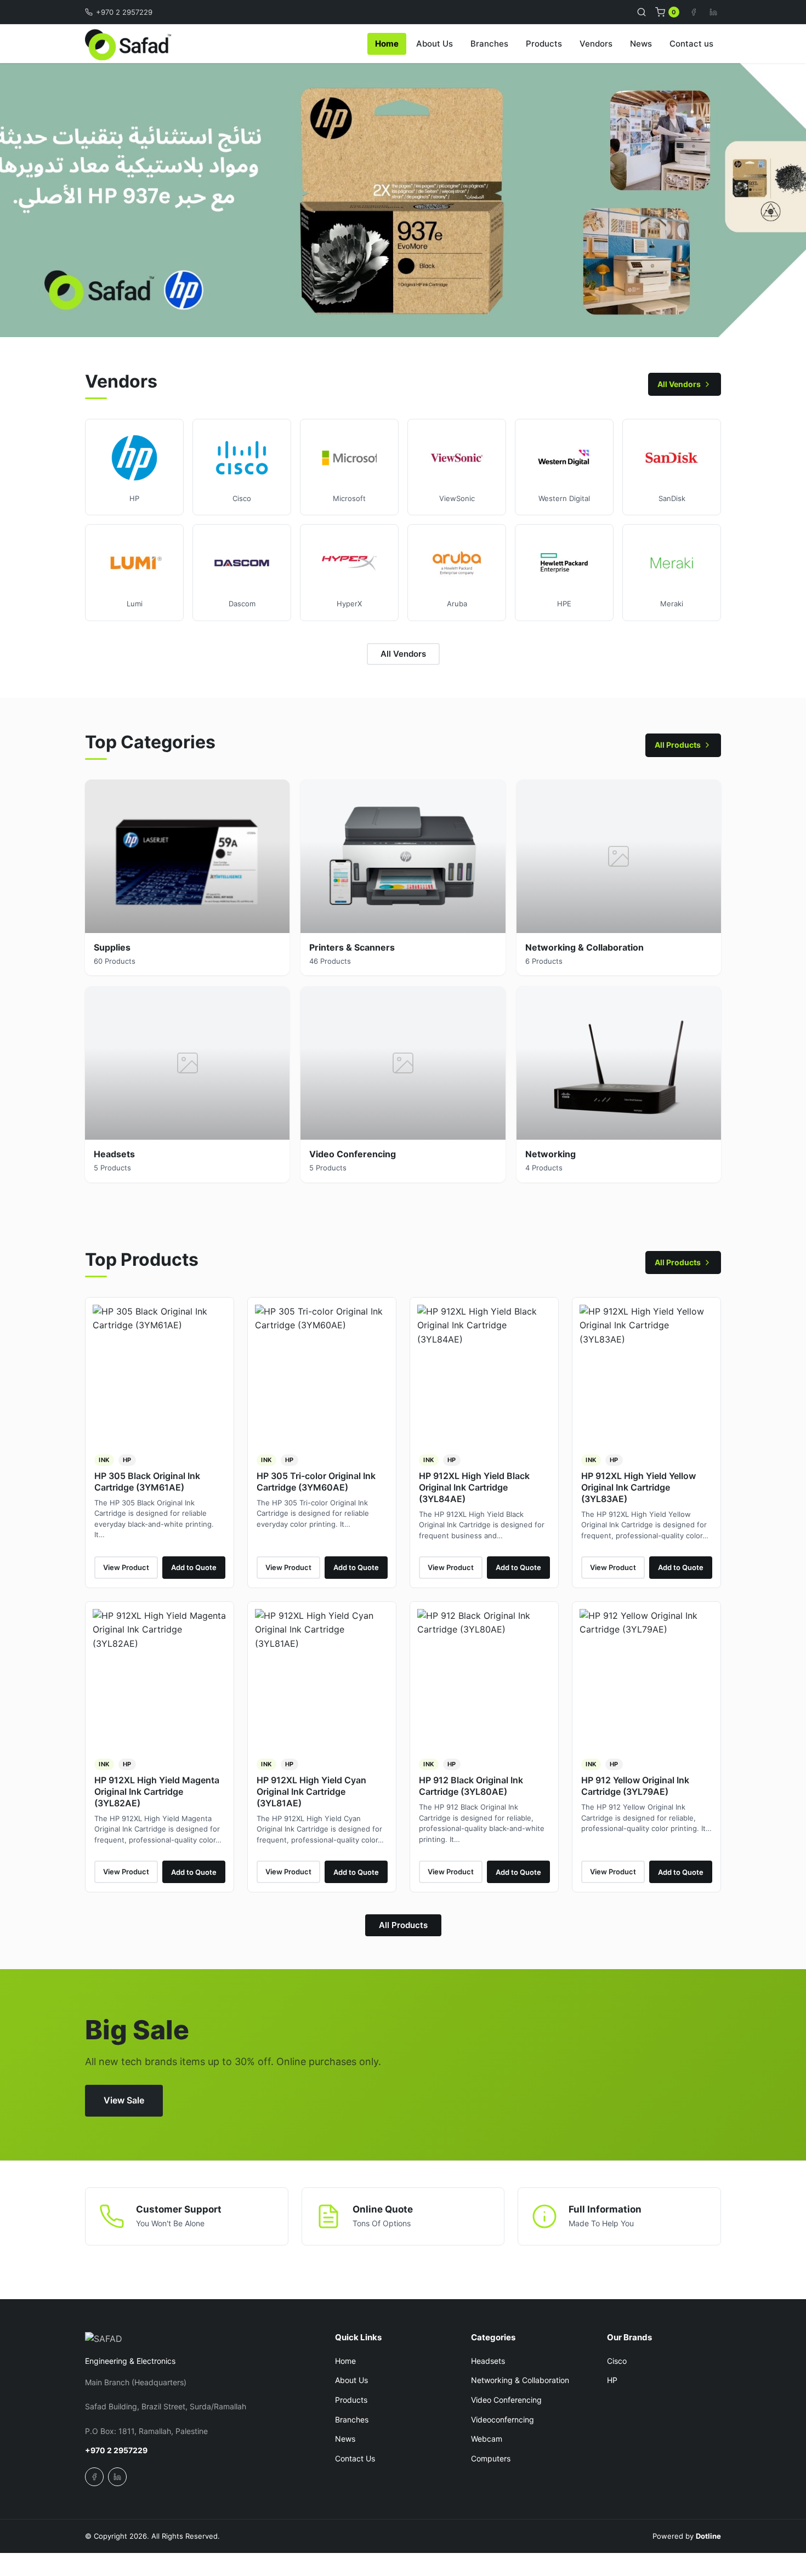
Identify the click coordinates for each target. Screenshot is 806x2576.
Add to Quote (194, 1567)
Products (544, 44)
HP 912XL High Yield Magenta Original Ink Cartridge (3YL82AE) (157, 1792)
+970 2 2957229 (124, 12)
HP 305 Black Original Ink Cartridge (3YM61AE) (147, 1482)
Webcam (487, 2439)
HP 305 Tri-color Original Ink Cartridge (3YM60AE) (316, 1482)
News (641, 44)
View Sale (124, 2100)
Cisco (617, 2361)
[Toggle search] (642, 12)
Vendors (596, 44)
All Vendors (679, 384)
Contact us (691, 44)
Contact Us (355, 2458)
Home (387, 44)
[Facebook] (694, 12)
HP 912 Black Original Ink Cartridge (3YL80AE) (471, 1786)
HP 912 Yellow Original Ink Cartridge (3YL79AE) (635, 1786)
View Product (126, 1567)
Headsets (488, 2361)
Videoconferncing (503, 2419)
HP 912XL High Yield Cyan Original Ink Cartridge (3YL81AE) (311, 1792)
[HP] (403, 200)
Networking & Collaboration (520, 2380)
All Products (678, 745)
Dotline (708, 2536)
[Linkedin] (713, 12)
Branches (489, 44)
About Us (435, 44)
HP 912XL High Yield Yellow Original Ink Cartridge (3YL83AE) (638, 1487)
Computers (491, 2458)
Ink (104, 1460)
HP (127, 1460)
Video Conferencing (506, 2400)
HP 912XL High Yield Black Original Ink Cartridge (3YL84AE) (474, 1487)
